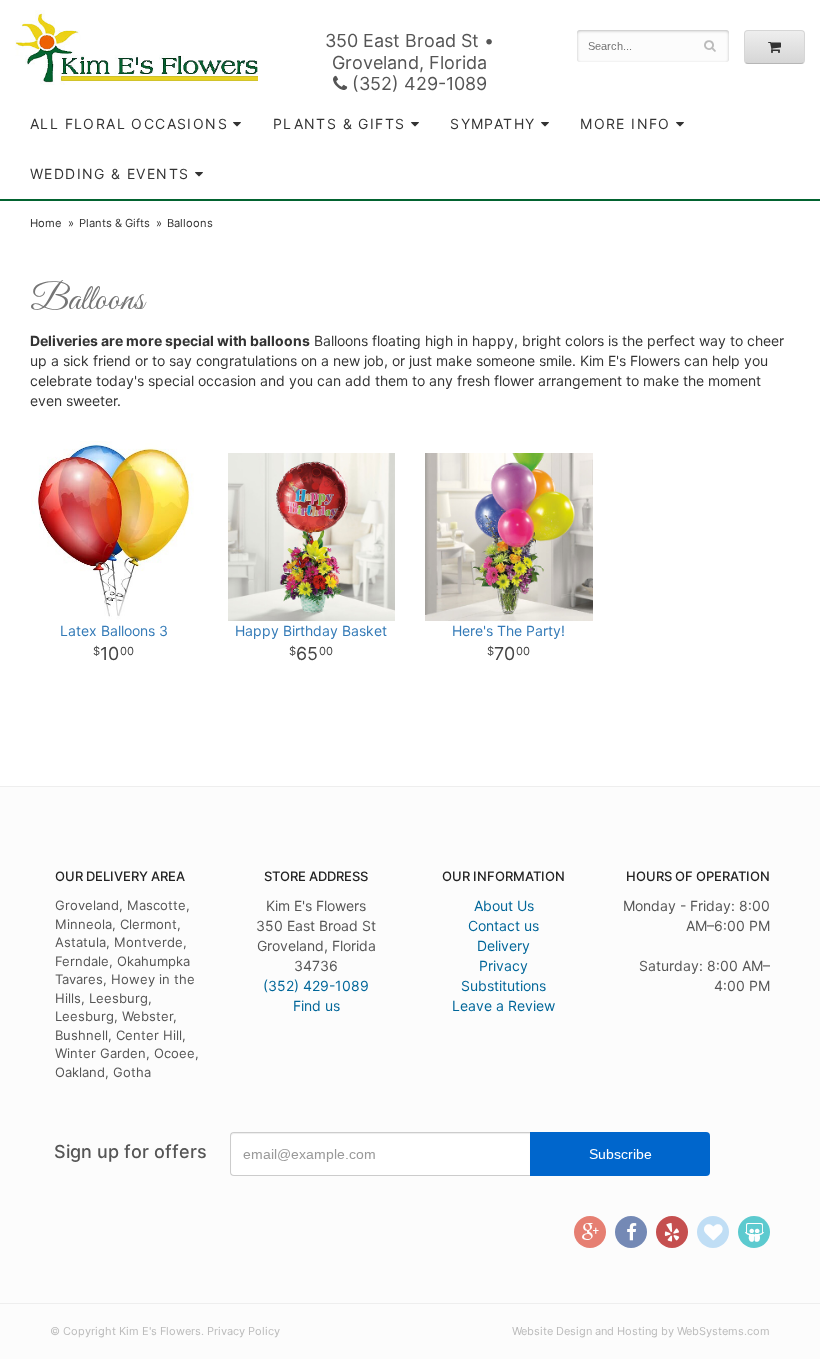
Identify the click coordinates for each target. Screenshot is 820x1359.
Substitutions (503, 985)
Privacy (503, 965)
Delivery (503, 945)
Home (46, 223)
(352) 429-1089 (417, 83)
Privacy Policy (243, 1331)
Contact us (503, 925)
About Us (504, 905)
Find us (316, 1005)
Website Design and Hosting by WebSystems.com (641, 1331)
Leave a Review (503, 1005)
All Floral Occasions (129, 123)
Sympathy (492, 123)
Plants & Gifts (339, 123)
